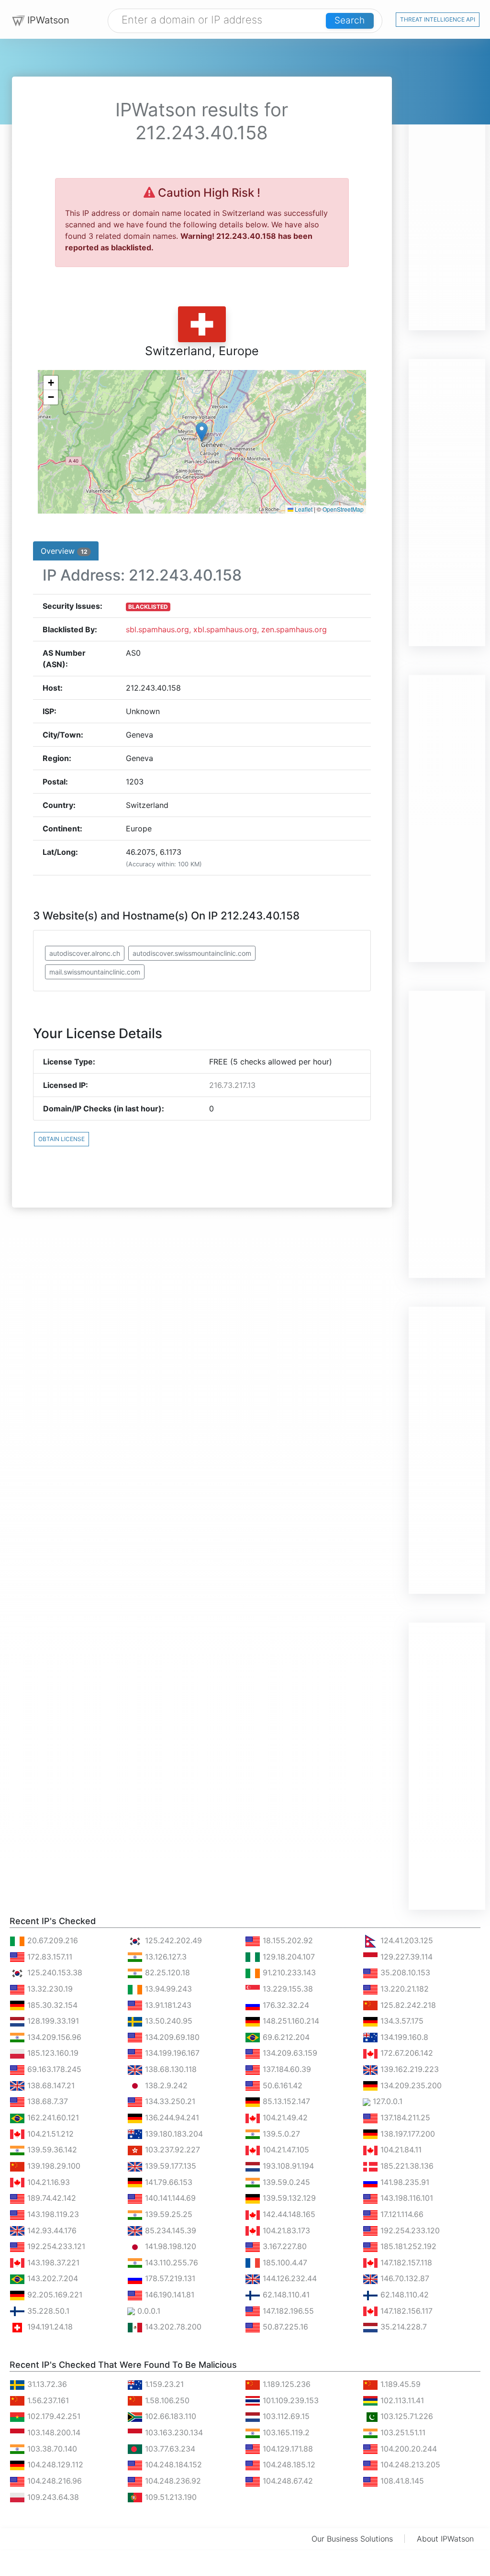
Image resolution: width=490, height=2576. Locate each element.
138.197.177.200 (406, 2134)
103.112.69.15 (285, 2416)
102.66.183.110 (169, 2416)
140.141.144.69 (169, 2198)
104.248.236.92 (172, 2481)
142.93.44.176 (51, 2230)
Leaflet (303, 509)
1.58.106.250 (166, 2400)
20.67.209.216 (51, 1940)
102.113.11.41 (401, 2400)
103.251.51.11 (402, 2432)
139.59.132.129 (288, 2198)
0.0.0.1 (148, 2311)
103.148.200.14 (53, 2432)
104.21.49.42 (284, 2117)
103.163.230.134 (173, 2432)
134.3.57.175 (401, 2021)
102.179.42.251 (53, 2416)
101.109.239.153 (290, 2400)
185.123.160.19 (52, 2053)
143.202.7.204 (51, 2278)
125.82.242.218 (407, 2005)
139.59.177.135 (169, 2166)
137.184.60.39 (286, 2069)
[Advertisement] (447, 187)
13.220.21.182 (403, 1989)
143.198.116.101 (406, 2198)
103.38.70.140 (51, 2449)
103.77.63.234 (169, 2449)
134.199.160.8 (403, 2037)
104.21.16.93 (47, 2182)
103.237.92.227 (171, 2150)
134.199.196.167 (171, 2053)
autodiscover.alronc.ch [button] (85, 953)
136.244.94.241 (171, 2117)
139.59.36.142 (51, 2150)
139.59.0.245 (285, 2182)
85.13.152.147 (285, 2101)
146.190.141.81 (168, 2295)
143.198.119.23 (52, 2214)
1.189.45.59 (399, 2384)
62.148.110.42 (403, 2295)
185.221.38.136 (406, 2166)
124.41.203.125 (406, 1940)
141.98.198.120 (169, 2246)
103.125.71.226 (406, 2416)
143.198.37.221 (52, 2262)
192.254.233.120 (409, 2230)
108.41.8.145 (401, 2481)
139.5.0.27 (280, 2134)
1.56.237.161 (47, 2400)
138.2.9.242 (165, 2085)
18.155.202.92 (287, 1940)
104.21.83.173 (285, 2230)
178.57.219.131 (169, 2278)
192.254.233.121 (55, 2246)
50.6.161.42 (281, 2085)
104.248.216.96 (53, 2481)
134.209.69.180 (171, 2037)
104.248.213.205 (409, 2464)
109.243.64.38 (52, 2497)
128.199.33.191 (52, 2021)
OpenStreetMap (343, 509)
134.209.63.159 (289, 2053)
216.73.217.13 (232, 1085)
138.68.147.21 (50, 2085)
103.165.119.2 (285, 2432)
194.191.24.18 (49, 2327)
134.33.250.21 (169, 2101)
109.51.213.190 (170, 2497)
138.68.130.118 (170, 2069)
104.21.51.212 (49, 2134)
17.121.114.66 (401, 2214)
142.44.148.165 (288, 2214)
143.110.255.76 (170, 2262)
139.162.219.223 (408, 2069)
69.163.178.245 (53, 2069)
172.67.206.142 (406, 2053)
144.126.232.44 (289, 2278)
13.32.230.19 (49, 1989)
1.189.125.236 (285, 2384)
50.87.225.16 (284, 2327)
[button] (202, 432)
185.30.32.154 (51, 2005)
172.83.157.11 (49, 1957)
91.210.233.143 (288, 1972)
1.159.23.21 (163, 2384)
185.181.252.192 (407, 2246)
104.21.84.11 (400, 2150)
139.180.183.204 (173, 2134)
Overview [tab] (64, 551)
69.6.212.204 (285, 2037)
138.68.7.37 (46, 2101)
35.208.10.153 (404, 1972)
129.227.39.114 (405, 1957)
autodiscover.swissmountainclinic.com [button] (192, 953)
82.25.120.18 (166, 1972)
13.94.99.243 (167, 1989)
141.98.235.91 (404, 2182)
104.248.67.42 (287, 2481)
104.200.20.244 (407, 2449)
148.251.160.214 (290, 2021)
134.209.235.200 (410, 2085)
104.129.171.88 (287, 2449)
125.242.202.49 (172, 1940)
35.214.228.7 (402, 2327)
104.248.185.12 (288, 2464)
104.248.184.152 (172, 2464)
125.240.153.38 (54, 1972)
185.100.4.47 (284, 2262)
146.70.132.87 (404, 2278)
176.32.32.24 (285, 2005)
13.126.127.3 (165, 1957)
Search (350, 20)
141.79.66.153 (167, 2182)
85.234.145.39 (169, 2230)
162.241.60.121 (52, 2117)
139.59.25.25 (167, 2214)
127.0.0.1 (386, 2101)
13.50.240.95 (167, 2021)
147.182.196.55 (287, 2311)
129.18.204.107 (288, 1957)
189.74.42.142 (50, 2198)
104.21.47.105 (285, 2150)
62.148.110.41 (285, 2295)
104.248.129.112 (54, 2464)
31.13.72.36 (46, 2384)
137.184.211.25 (404, 2117)
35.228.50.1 (47, 2311)
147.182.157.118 (405, 2262)
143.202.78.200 (172, 2327)
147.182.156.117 (405, 2311)
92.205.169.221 (54, 2295)
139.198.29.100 (53, 2166)
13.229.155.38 (287, 1989)
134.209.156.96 (53, 2037)
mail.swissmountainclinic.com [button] (95, 972)
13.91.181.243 (167, 2005)
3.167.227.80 (284, 2246)
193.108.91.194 (287, 2166)
